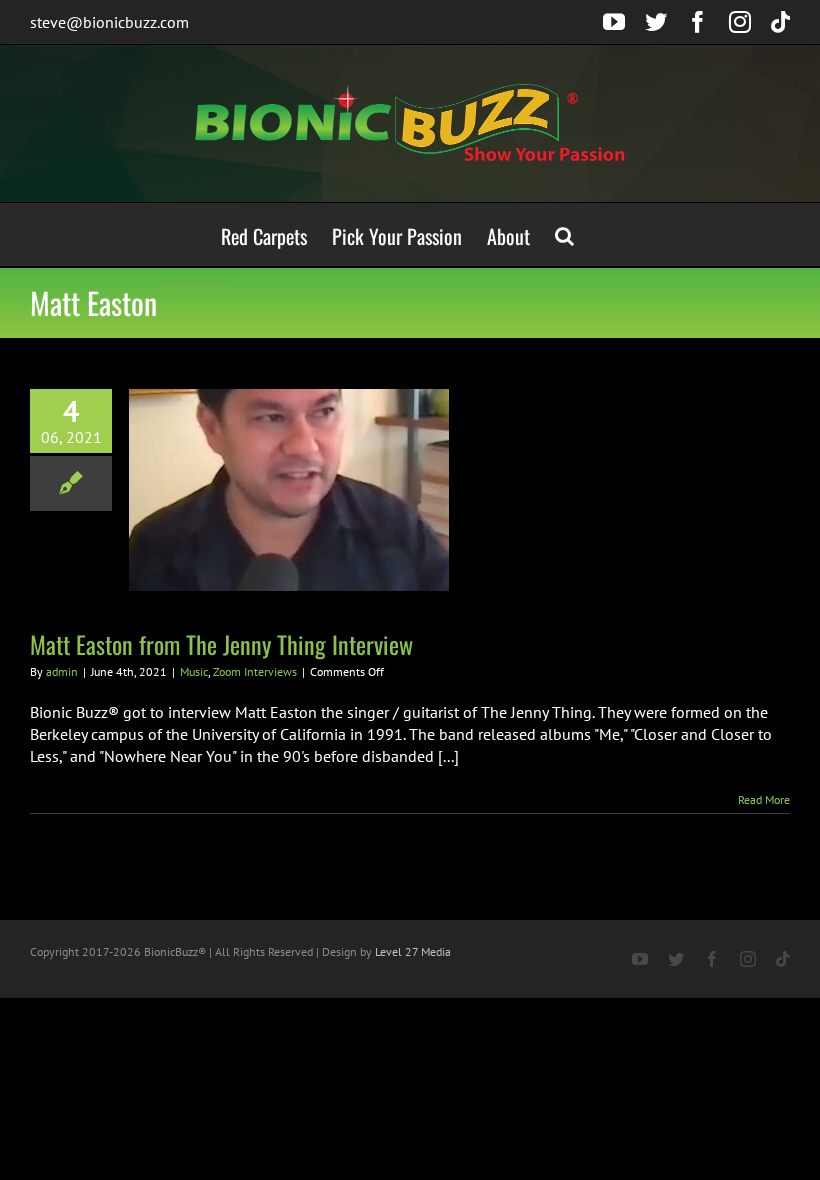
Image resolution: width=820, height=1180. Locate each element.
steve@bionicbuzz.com (109, 22)
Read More (764, 799)
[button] (564, 234)
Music (194, 671)
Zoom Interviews (255, 671)
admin (62, 671)
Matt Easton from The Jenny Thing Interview (221, 644)
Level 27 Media (413, 951)
